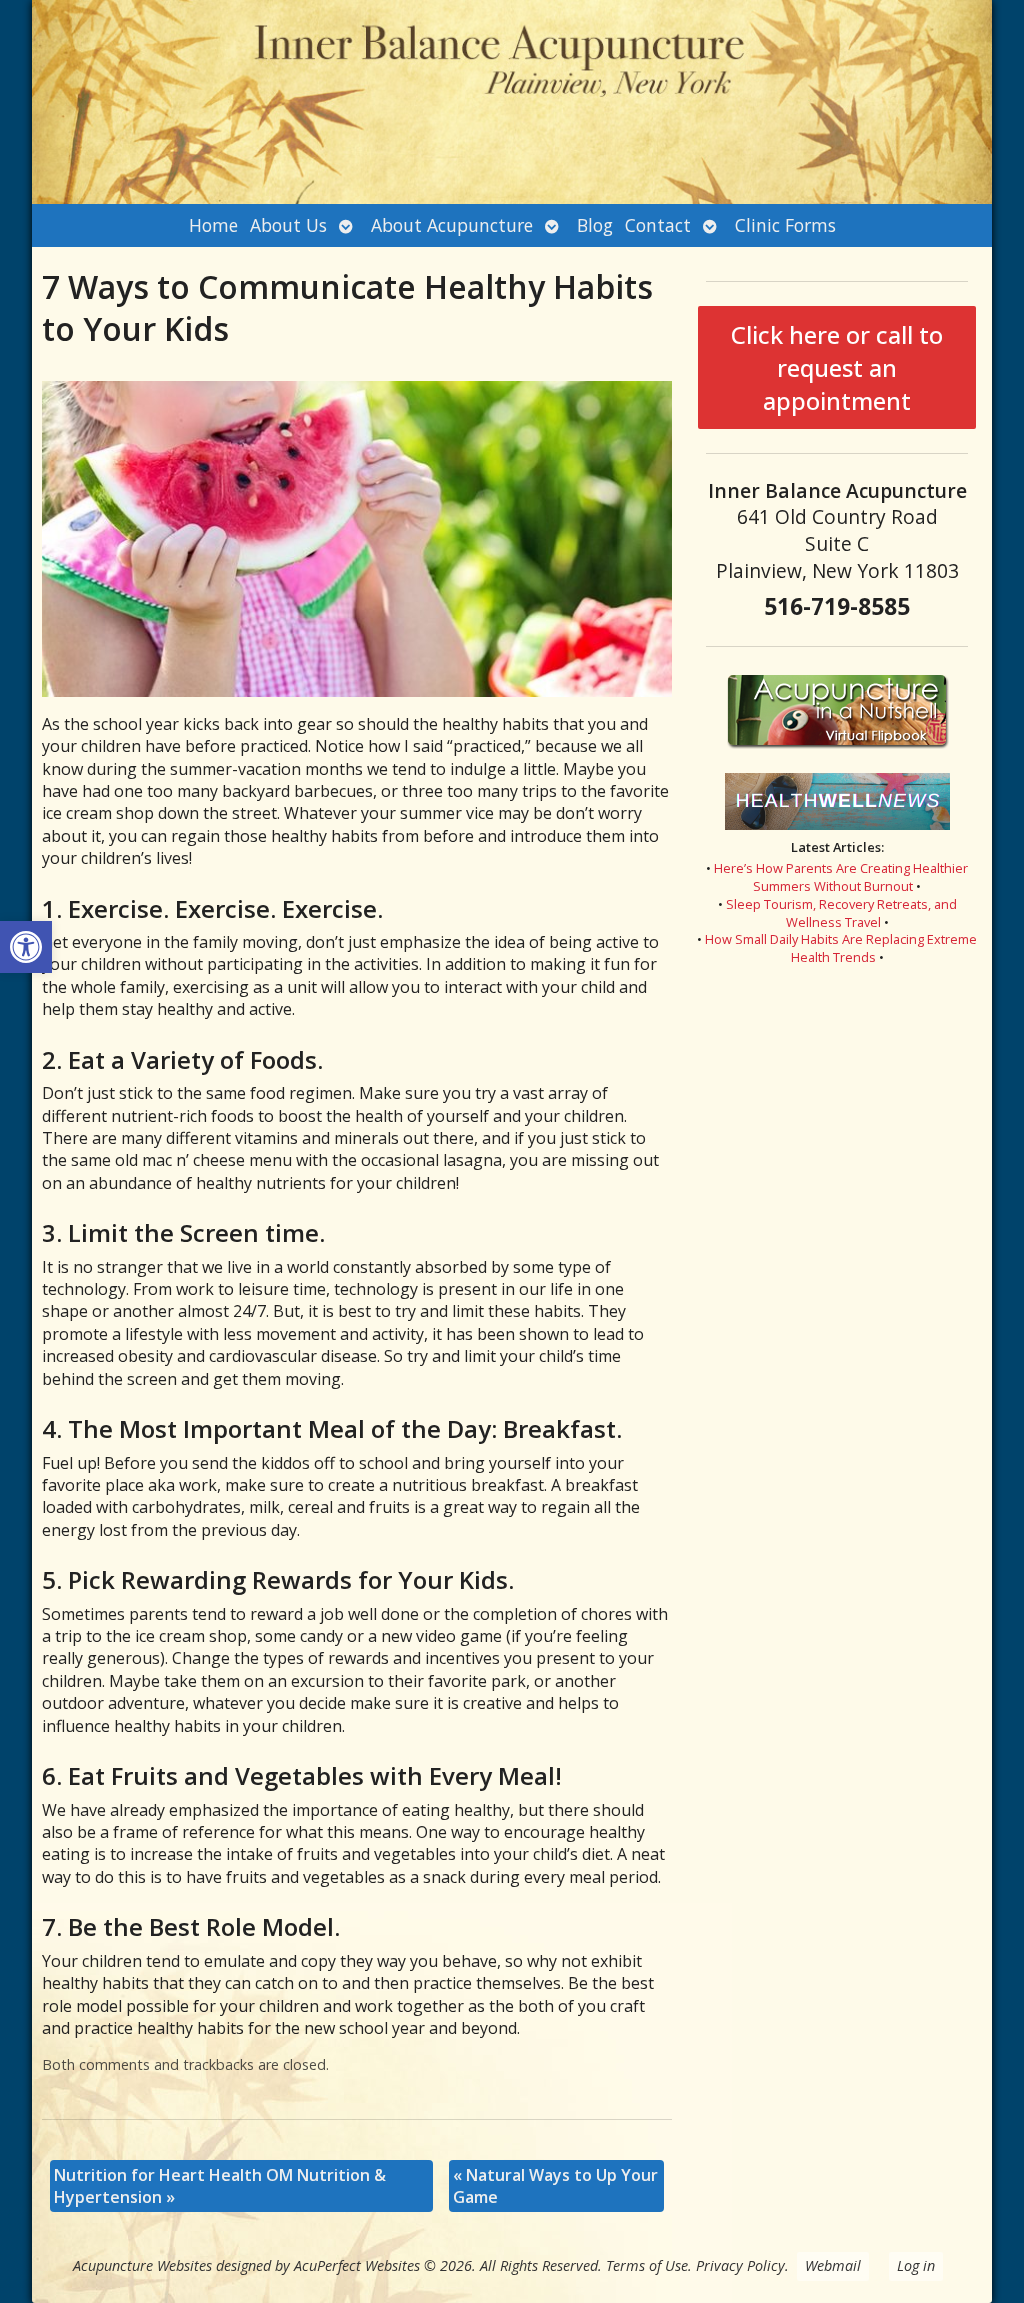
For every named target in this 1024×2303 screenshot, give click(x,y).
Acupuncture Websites (142, 2265)
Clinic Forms (785, 225)
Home (213, 225)
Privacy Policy (740, 2265)
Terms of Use (647, 2265)
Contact (658, 225)
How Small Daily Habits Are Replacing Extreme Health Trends (841, 948)
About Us (288, 225)
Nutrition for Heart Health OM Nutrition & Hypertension (220, 2186)
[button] (26, 947)
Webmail (833, 2265)
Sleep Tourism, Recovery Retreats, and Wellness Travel (841, 913)
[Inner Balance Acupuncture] (512, 102)
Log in (916, 2265)
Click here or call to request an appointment (837, 367)
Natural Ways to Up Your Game (555, 2186)
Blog (595, 225)
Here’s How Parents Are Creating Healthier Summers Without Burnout (841, 877)
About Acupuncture (452, 225)
